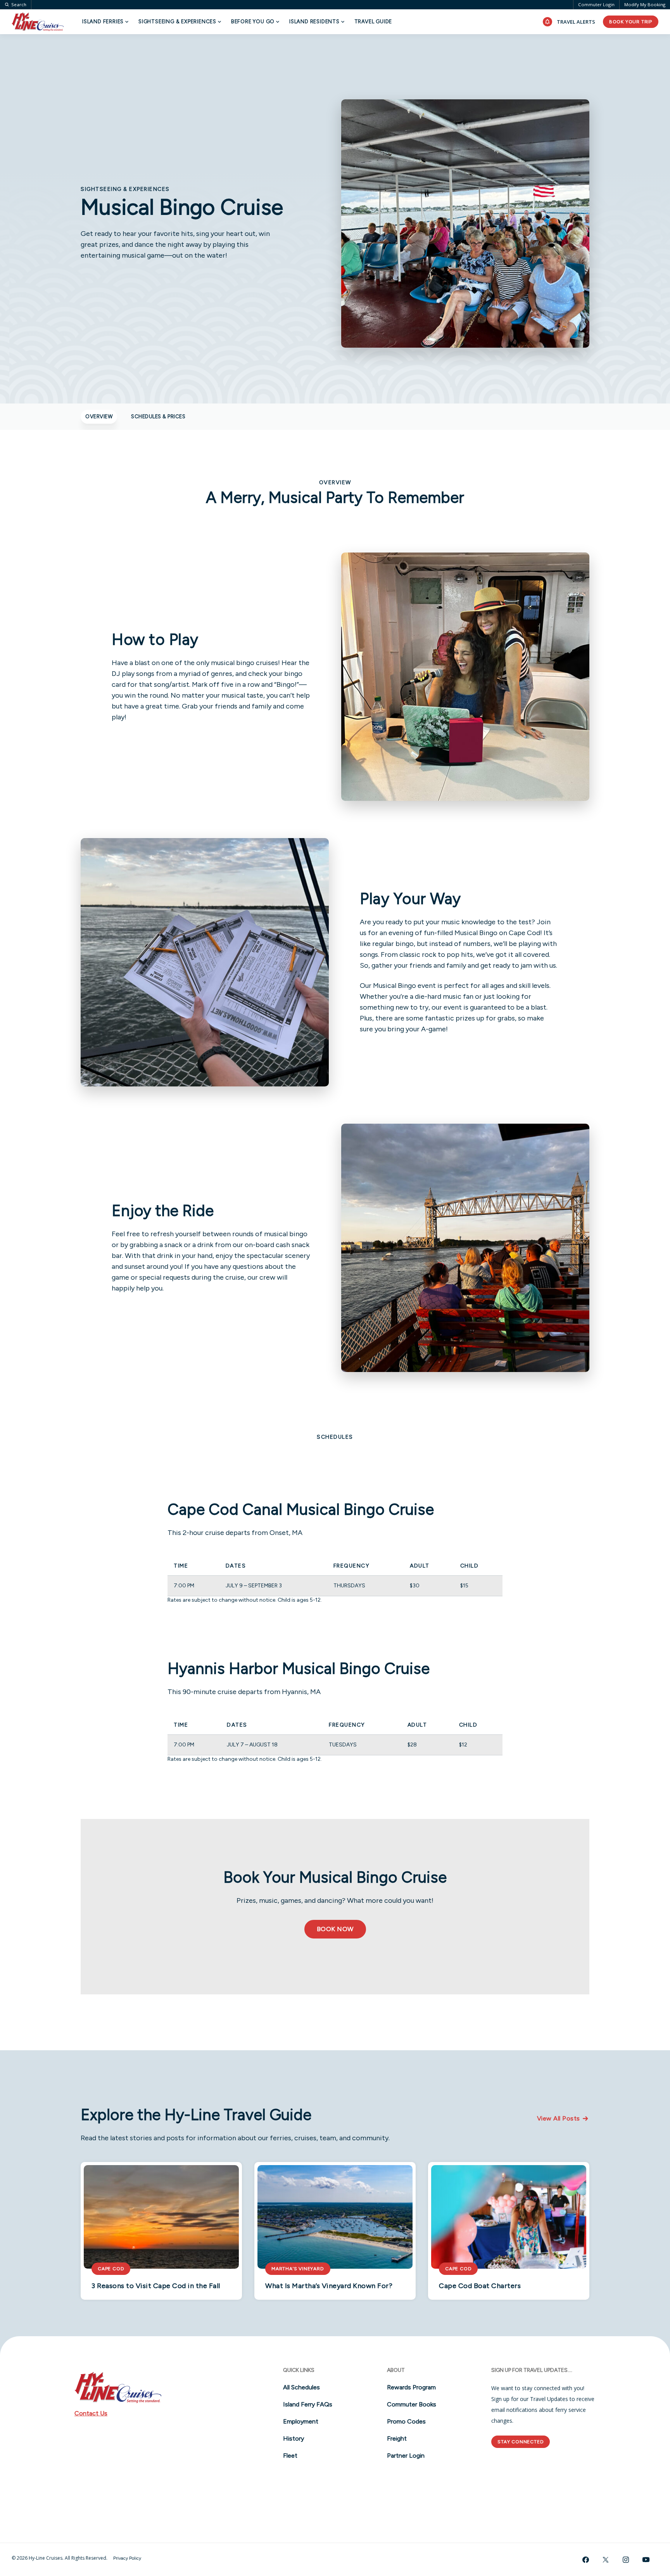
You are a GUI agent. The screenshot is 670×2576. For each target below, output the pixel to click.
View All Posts (559, 2118)
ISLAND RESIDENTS (314, 22)
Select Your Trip (126, 45)
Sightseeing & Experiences (177, 22)
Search (19, 5)
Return (382, 45)
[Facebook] (585, 2560)
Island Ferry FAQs (308, 2404)
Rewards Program (411, 2387)
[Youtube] (646, 2560)
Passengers (477, 45)
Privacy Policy (127, 2558)
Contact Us (91, 2413)
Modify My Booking (645, 4)
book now (335, 1929)
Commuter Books (412, 2404)
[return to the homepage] (179, 2387)
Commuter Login (596, 4)
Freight (397, 2438)
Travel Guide (373, 22)
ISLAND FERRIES (103, 22)
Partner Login (406, 2456)
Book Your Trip (631, 22)
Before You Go (253, 22)
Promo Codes (406, 2421)
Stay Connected (521, 2442)
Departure (299, 45)
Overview (99, 417)
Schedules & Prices (158, 417)
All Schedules (301, 2387)
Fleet (290, 2456)
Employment (301, 2421)
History (294, 2438)
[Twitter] (606, 2560)
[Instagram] (626, 2560)
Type (220, 45)
